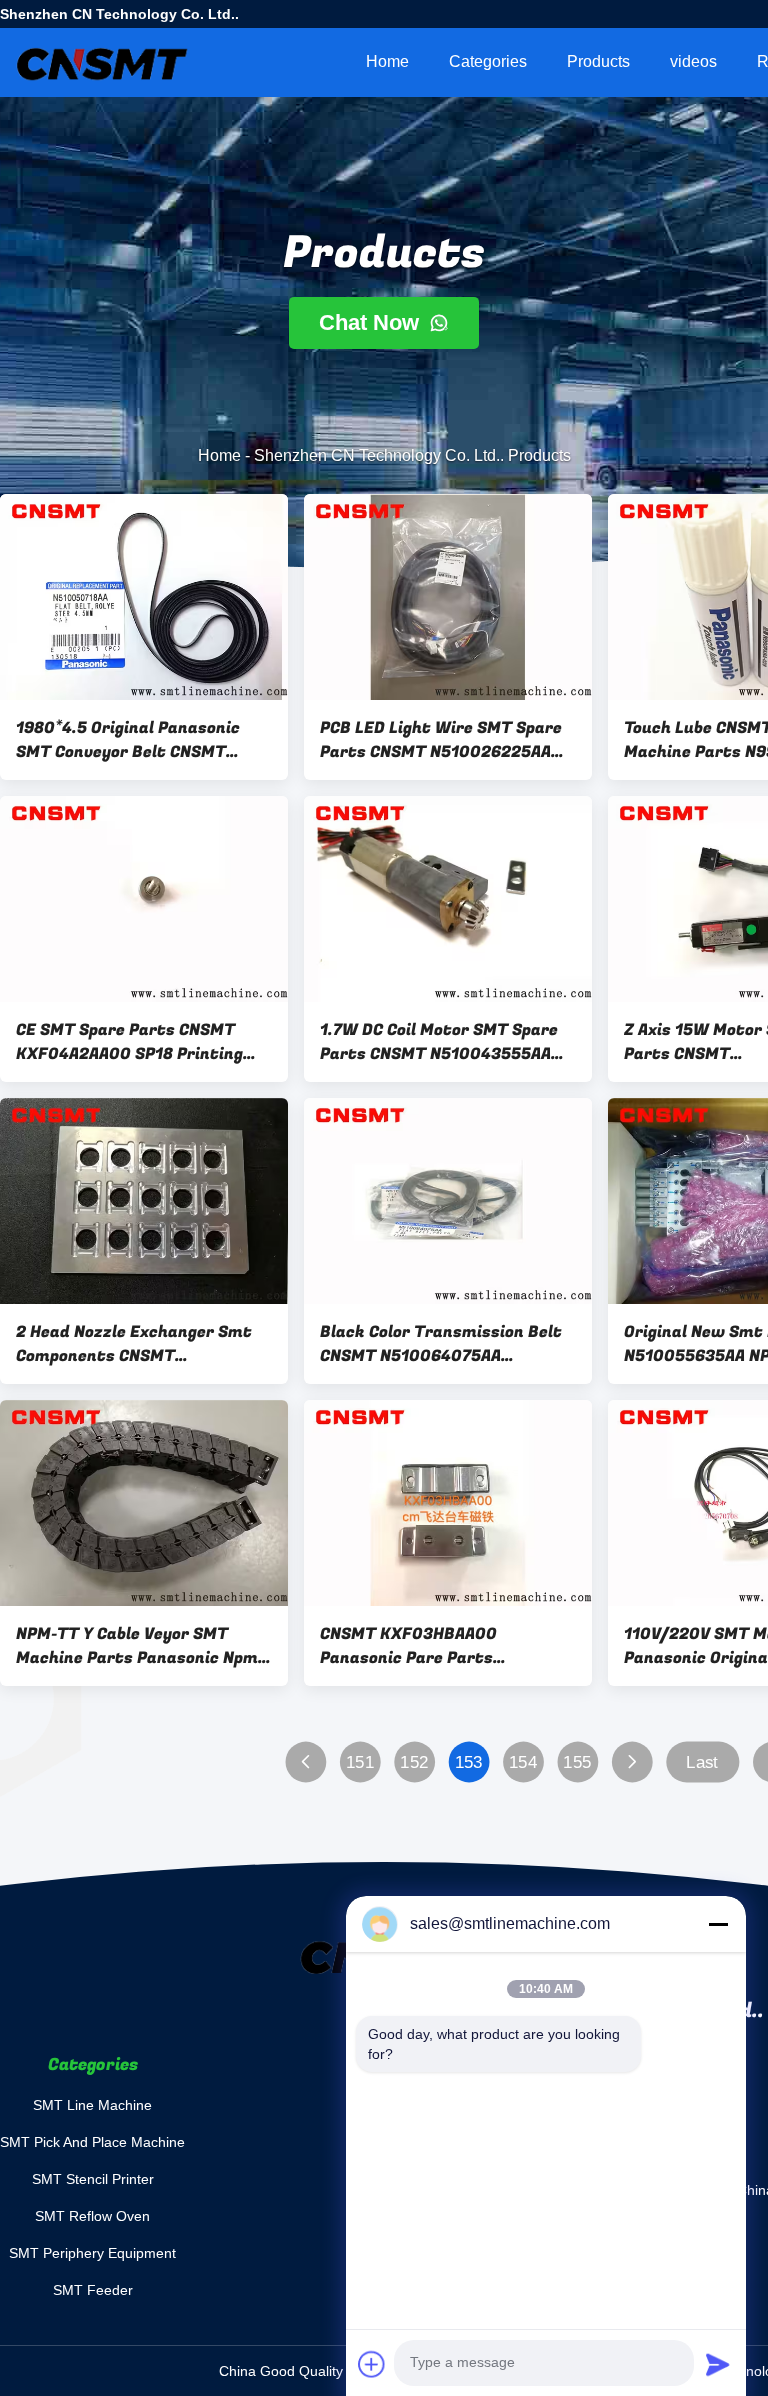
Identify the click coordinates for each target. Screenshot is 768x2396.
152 (414, 1762)
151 (360, 1762)
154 (523, 1762)
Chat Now (372, 322)
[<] (305, 1762)
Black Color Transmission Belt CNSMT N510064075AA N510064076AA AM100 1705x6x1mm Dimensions (441, 1344)
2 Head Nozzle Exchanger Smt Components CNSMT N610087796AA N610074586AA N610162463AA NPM (137, 1344)
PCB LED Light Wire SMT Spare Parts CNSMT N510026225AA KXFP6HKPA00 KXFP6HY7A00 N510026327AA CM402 (441, 740)
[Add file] (372, 2364)
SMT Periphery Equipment (92, 2253)
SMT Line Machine (92, 2105)
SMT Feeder (93, 2290)
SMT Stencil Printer (93, 2179)
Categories (488, 61)
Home (387, 61)
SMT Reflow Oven (92, 2216)
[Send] (718, 2364)
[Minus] (718, 1924)
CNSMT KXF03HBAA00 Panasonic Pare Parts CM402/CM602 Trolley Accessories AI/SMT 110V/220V (444, 1646)
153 (469, 1762)
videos (693, 61)
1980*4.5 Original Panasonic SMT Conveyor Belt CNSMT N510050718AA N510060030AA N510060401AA (139, 740)
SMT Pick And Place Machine (92, 2142)
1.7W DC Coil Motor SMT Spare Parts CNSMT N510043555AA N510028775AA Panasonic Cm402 (439, 1042)
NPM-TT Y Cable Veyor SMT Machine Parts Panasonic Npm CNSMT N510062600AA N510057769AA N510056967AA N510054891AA (137, 1646)
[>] (631, 1762)
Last (702, 1762)
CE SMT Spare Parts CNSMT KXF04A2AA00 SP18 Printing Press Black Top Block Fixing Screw (129, 1042)
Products (598, 61)
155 (577, 1762)
